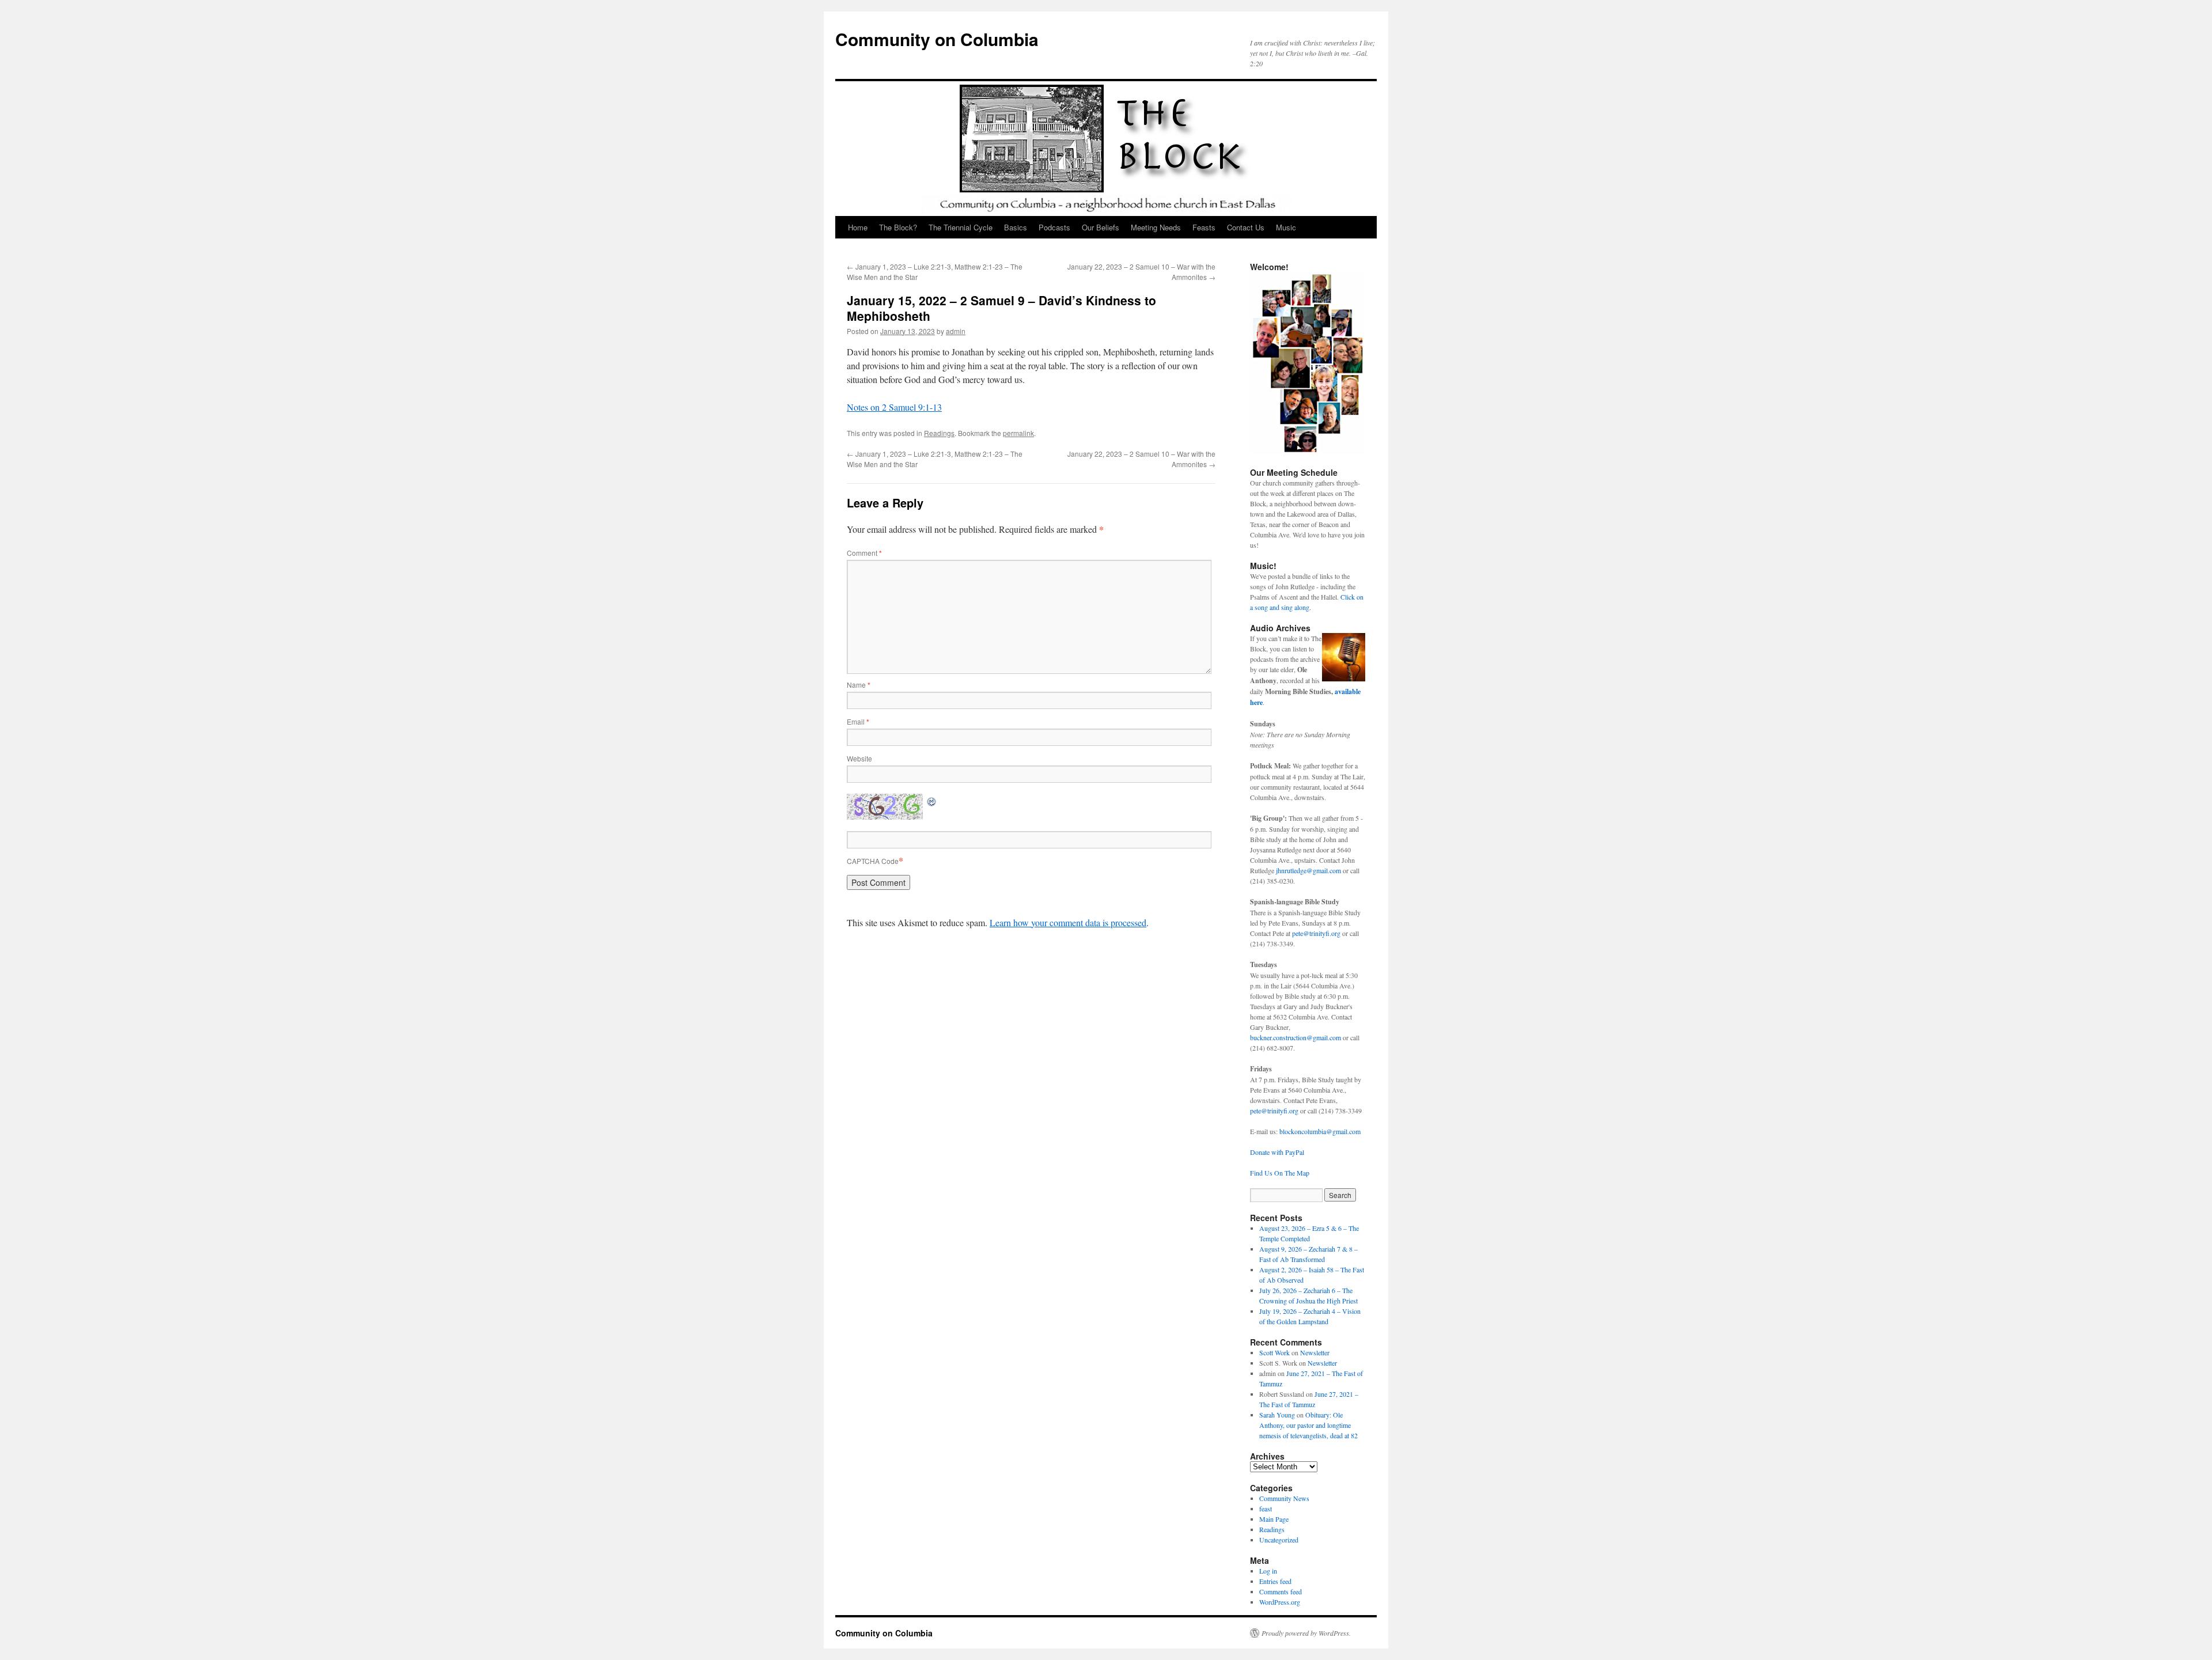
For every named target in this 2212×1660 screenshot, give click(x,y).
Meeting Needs (1156, 227)
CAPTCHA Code (873, 861)
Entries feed (1275, 1581)
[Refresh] (932, 800)
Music (1286, 227)
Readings (939, 433)
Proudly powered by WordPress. (1306, 1633)
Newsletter (1315, 1352)
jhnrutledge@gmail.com (1308, 870)
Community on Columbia (937, 39)
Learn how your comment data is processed (1068, 922)
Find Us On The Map (1280, 1173)
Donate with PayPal (1277, 1152)
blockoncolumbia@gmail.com (1320, 1131)
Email (858, 721)
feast (1266, 1509)
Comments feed (1281, 1591)
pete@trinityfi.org (1316, 933)
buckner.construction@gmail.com (1296, 1037)
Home (858, 227)
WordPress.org (1280, 1602)
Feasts (1204, 227)
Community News (1284, 1498)
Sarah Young (1277, 1415)
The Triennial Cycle (961, 227)
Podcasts (1054, 227)
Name (859, 685)
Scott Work (1274, 1352)
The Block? (898, 227)
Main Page (1274, 1519)
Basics (1016, 227)
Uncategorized (1279, 1540)
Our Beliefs (1101, 227)
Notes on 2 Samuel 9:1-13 (894, 407)
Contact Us (1246, 227)
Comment (864, 553)
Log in (1268, 1571)
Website (859, 758)
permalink (1018, 433)
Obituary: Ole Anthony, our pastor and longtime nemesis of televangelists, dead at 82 (1308, 1425)
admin (956, 331)
